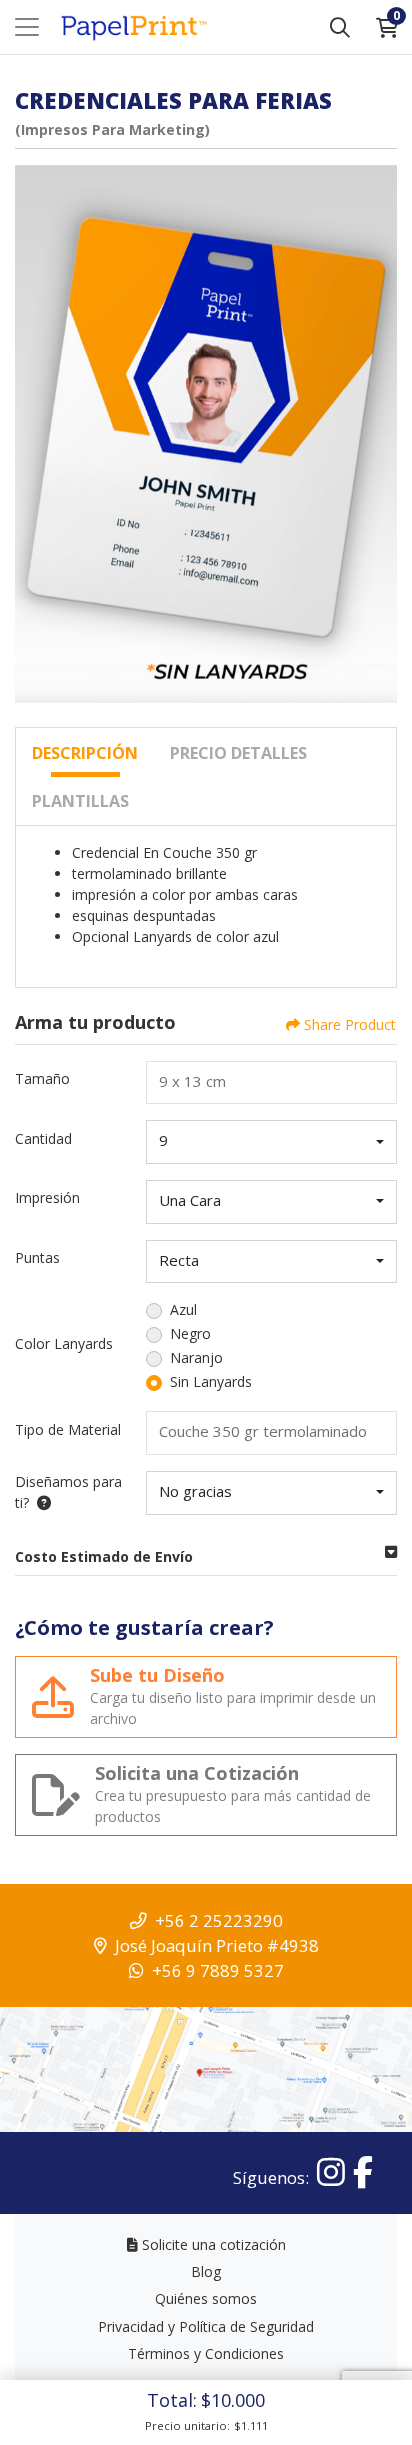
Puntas (37, 1257)
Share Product (350, 1024)
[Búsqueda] (340, 27)
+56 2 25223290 (219, 1920)
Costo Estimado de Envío (104, 1556)
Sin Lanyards (211, 1381)
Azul (183, 1309)
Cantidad (43, 1138)
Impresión (47, 1197)
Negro (190, 1333)
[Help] (40, 1502)
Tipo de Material (68, 1429)
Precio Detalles (238, 753)
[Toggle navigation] (27, 27)
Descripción (85, 753)
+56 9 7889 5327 (218, 1970)
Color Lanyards (64, 1343)
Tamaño (42, 1078)
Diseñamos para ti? (68, 1492)
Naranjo (196, 1357)
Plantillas (80, 801)
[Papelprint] (133, 27)
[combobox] (271, 1142)
